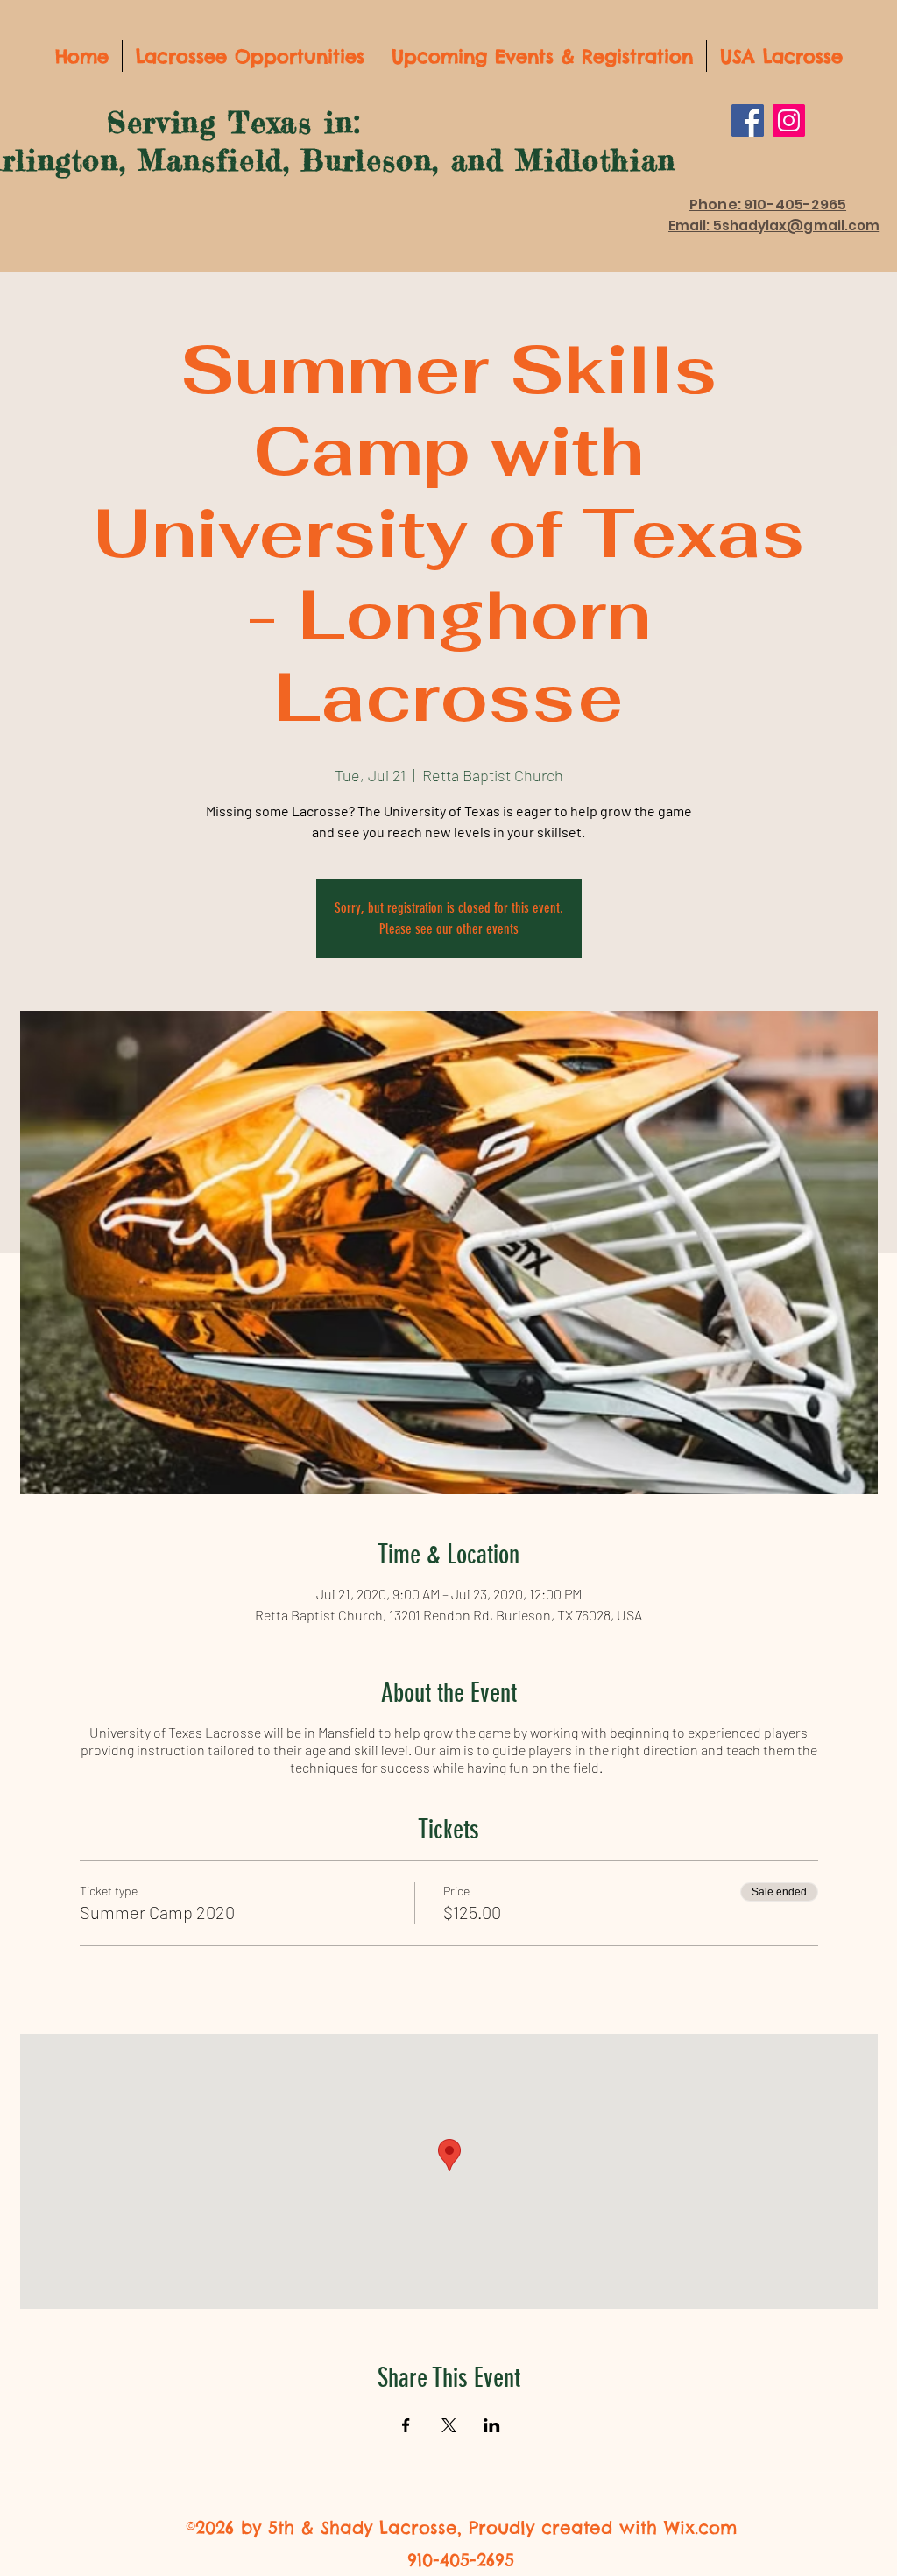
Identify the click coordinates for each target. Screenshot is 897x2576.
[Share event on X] (449, 2425)
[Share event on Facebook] (406, 2425)
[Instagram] (789, 120)
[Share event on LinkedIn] (492, 2425)
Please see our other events (449, 929)
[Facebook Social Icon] (748, 120)
